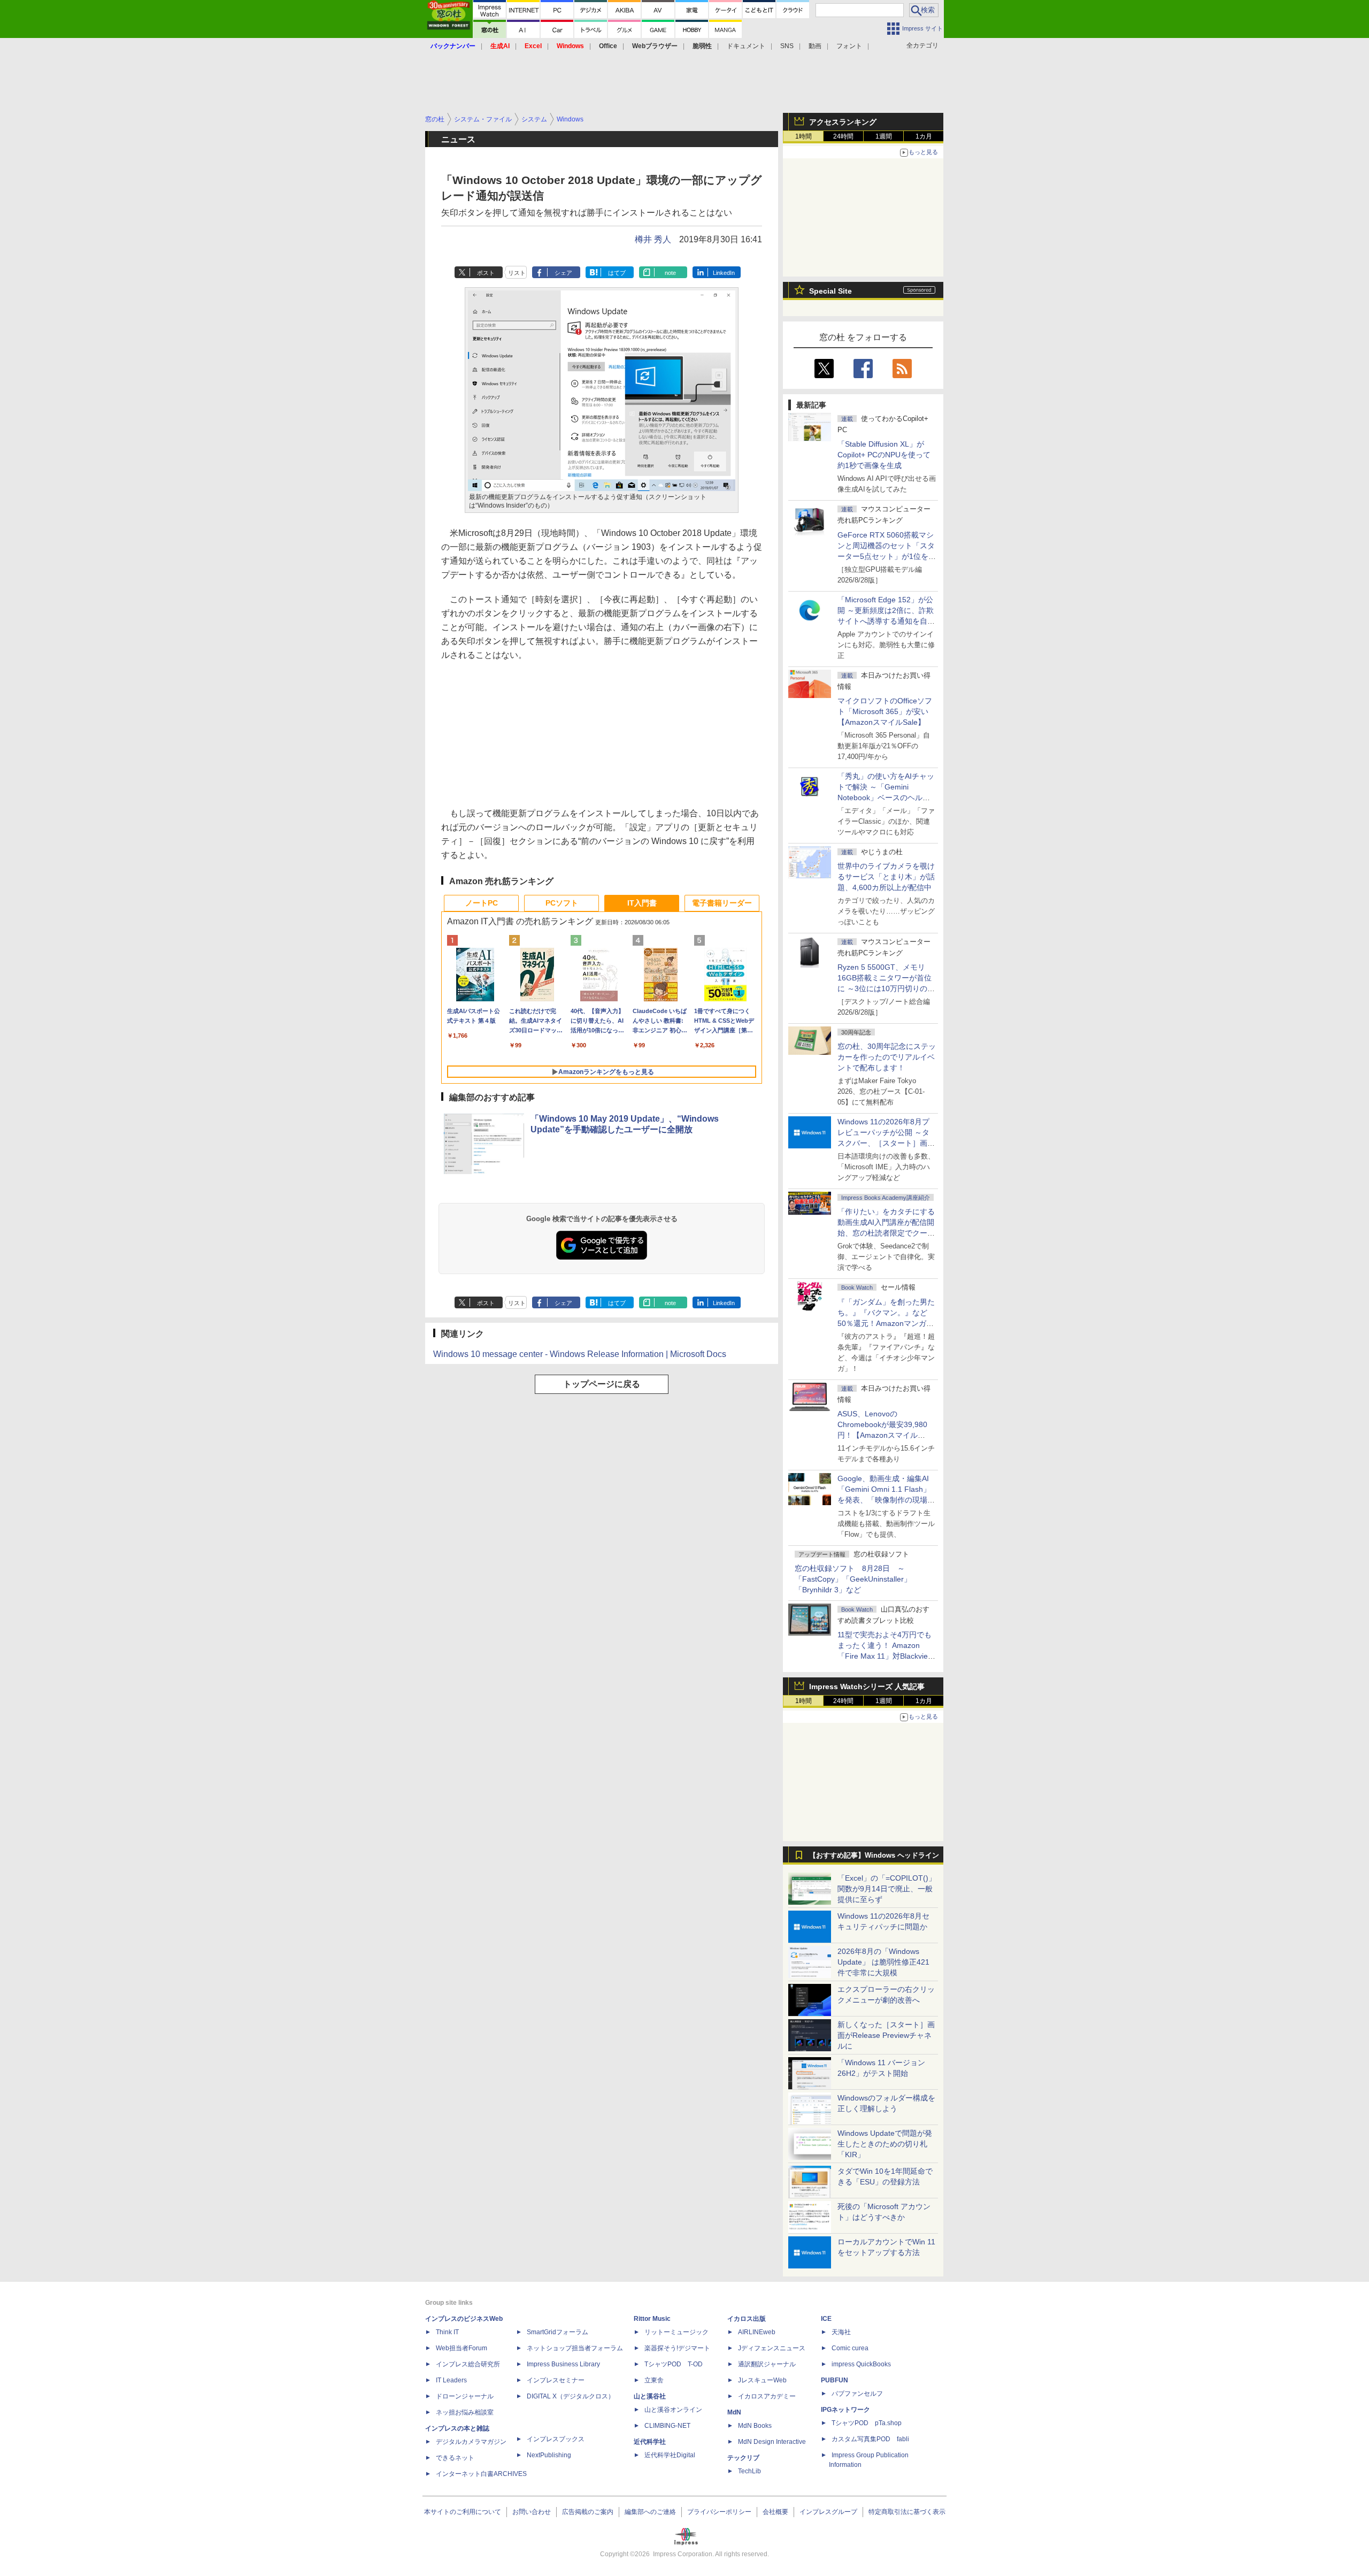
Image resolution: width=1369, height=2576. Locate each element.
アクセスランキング (843, 122)
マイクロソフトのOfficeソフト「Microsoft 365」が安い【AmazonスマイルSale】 (885, 711)
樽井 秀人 (653, 239)
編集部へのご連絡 (650, 2512)
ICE (826, 2319)
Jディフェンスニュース (772, 2348)
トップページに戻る (602, 1384)
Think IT (447, 2332)
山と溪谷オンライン (673, 2410)
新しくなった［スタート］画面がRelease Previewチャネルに (886, 2035)
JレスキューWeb (762, 2380)
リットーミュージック (676, 2332)
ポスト (486, 273)
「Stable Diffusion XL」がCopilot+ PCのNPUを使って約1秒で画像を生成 (884, 455)
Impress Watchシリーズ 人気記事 (867, 1686)
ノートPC (482, 903)
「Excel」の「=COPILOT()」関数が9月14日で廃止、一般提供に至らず (887, 1889)
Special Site (830, 291)
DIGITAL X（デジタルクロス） (571, 2396)
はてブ (617, 273)
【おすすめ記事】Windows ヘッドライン (874, 1856)
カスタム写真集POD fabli (870, 2439)
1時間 (803, 136)
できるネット (455, 2458)
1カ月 (924, 136)
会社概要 (775, 2512)
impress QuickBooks (861, 2364)
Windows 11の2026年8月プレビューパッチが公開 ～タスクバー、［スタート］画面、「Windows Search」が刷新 (885, 1143)
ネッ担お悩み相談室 (465, 2412)
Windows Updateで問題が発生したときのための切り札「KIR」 (885, 2144)
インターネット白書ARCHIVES (481, 2474)
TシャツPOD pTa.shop (867, 2423)
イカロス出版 (747, 2319)
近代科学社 (650, 2442)
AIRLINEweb (757, 2332)
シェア (563, 273)
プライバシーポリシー (719, 2512)
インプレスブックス (556, 2439)
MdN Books (755, 2426)
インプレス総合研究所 (468, 2364)
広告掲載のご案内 (588, 2512)
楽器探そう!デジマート (677, 2348)
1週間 (884, 136)
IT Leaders (451, 2380)
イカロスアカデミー (767, 2396)
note (670, 273)
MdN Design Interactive (772, 2442)
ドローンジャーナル (465, 2396)
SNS (787, 46)
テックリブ (743, 2458)
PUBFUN (835, 2380)
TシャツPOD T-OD (674, 2364)
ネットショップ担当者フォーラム (575, 2348)
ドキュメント (746, 46)
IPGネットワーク (845, 2410)
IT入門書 (642, 903)
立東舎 (654, 2380)
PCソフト (562, 903)
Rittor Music (652, 2319)
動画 (815, 46)
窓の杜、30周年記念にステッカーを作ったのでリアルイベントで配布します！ (887, 1057)
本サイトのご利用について (463, 2512)
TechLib (749, 2471)
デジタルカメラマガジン (471, 2442)
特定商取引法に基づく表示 (907, 2512)
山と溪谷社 (650, 2396)
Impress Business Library (563, 2364)
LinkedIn (724, 273)
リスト (517, 273)
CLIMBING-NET (667, 2426)
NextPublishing (549, 2455)
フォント (849, 46)
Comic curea (850, 2348)
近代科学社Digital (670, 2455)
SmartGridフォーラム (557, 2332)
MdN (734, 2412)
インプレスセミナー (556, 2380)
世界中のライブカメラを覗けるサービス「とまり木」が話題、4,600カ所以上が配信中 (886, 877)
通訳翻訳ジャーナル (767, 2364)
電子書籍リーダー (722, 903)
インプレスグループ (828, 2512)
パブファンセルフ (857, 2394)
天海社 (841, 2332)
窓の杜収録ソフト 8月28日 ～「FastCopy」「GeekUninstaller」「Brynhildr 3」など (853, 1579)
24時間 (843, 136)
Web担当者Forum (462, 2348)
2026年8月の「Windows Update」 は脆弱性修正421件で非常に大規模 (883, 1962)
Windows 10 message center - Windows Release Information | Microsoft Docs (580, 1354)
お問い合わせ (532, 2512)
